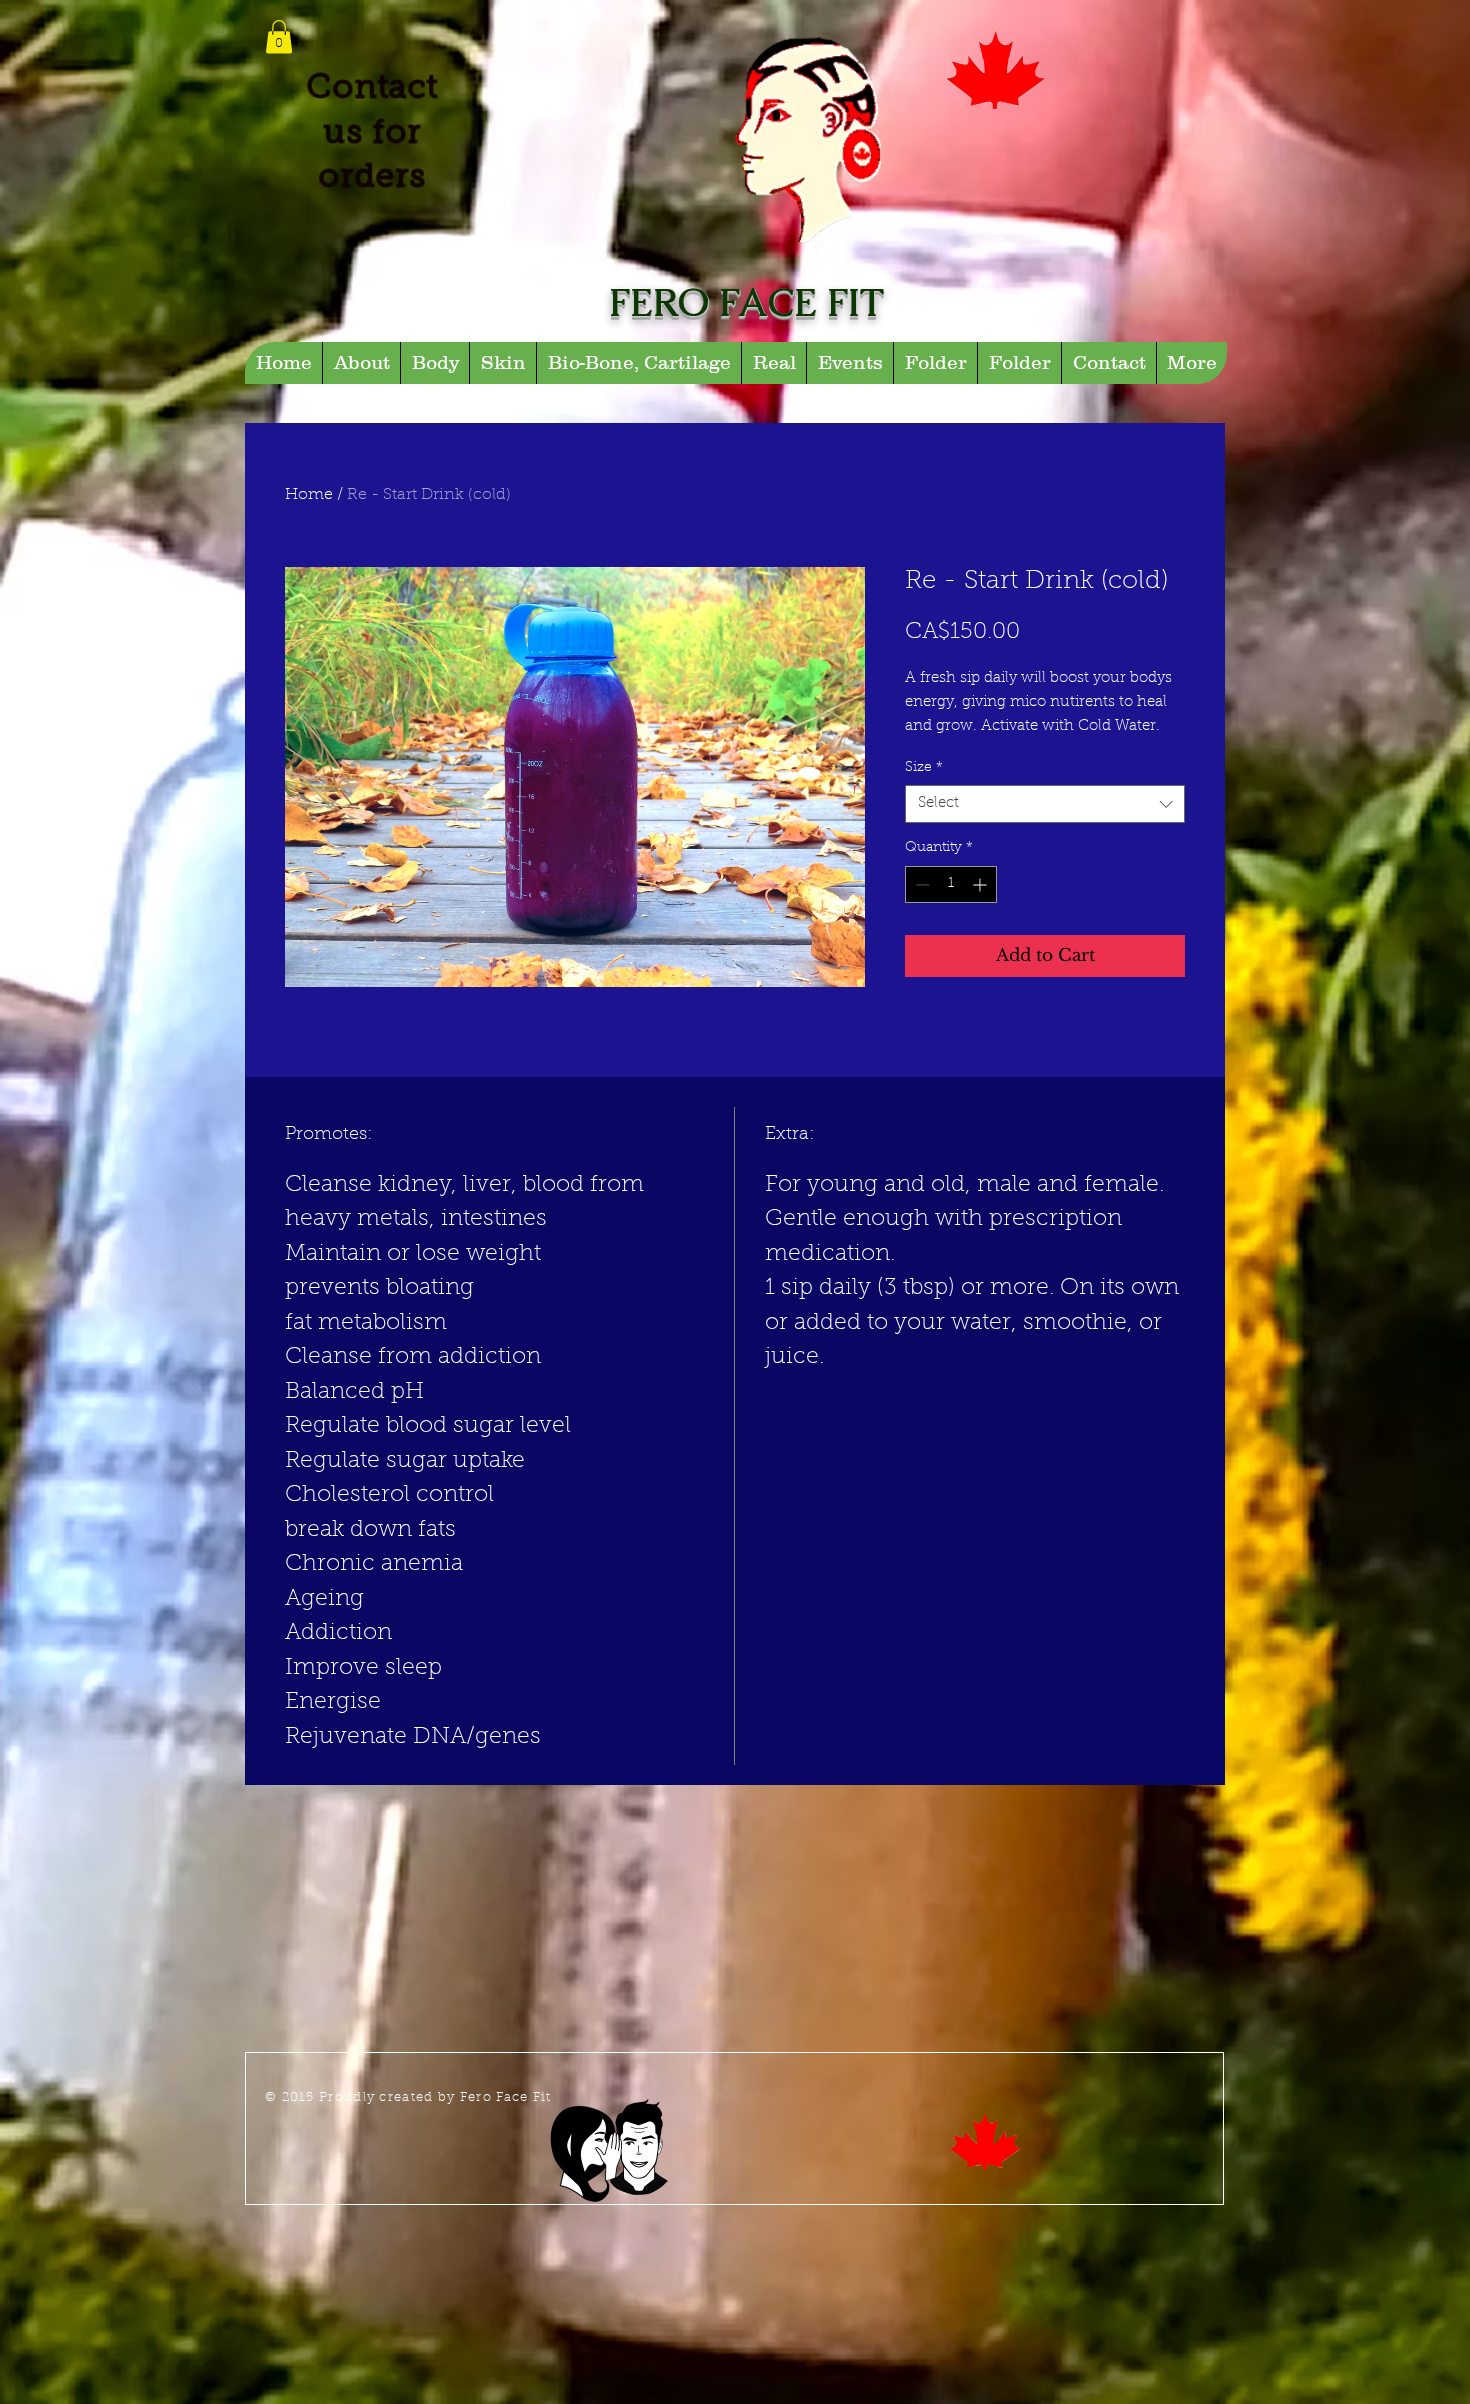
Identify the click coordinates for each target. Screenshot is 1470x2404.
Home (309, 495)
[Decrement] (920, 884)
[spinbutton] (951, 884)
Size (924, 768)
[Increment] (981, 884)
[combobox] (1045, 804)
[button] (279, 36)
